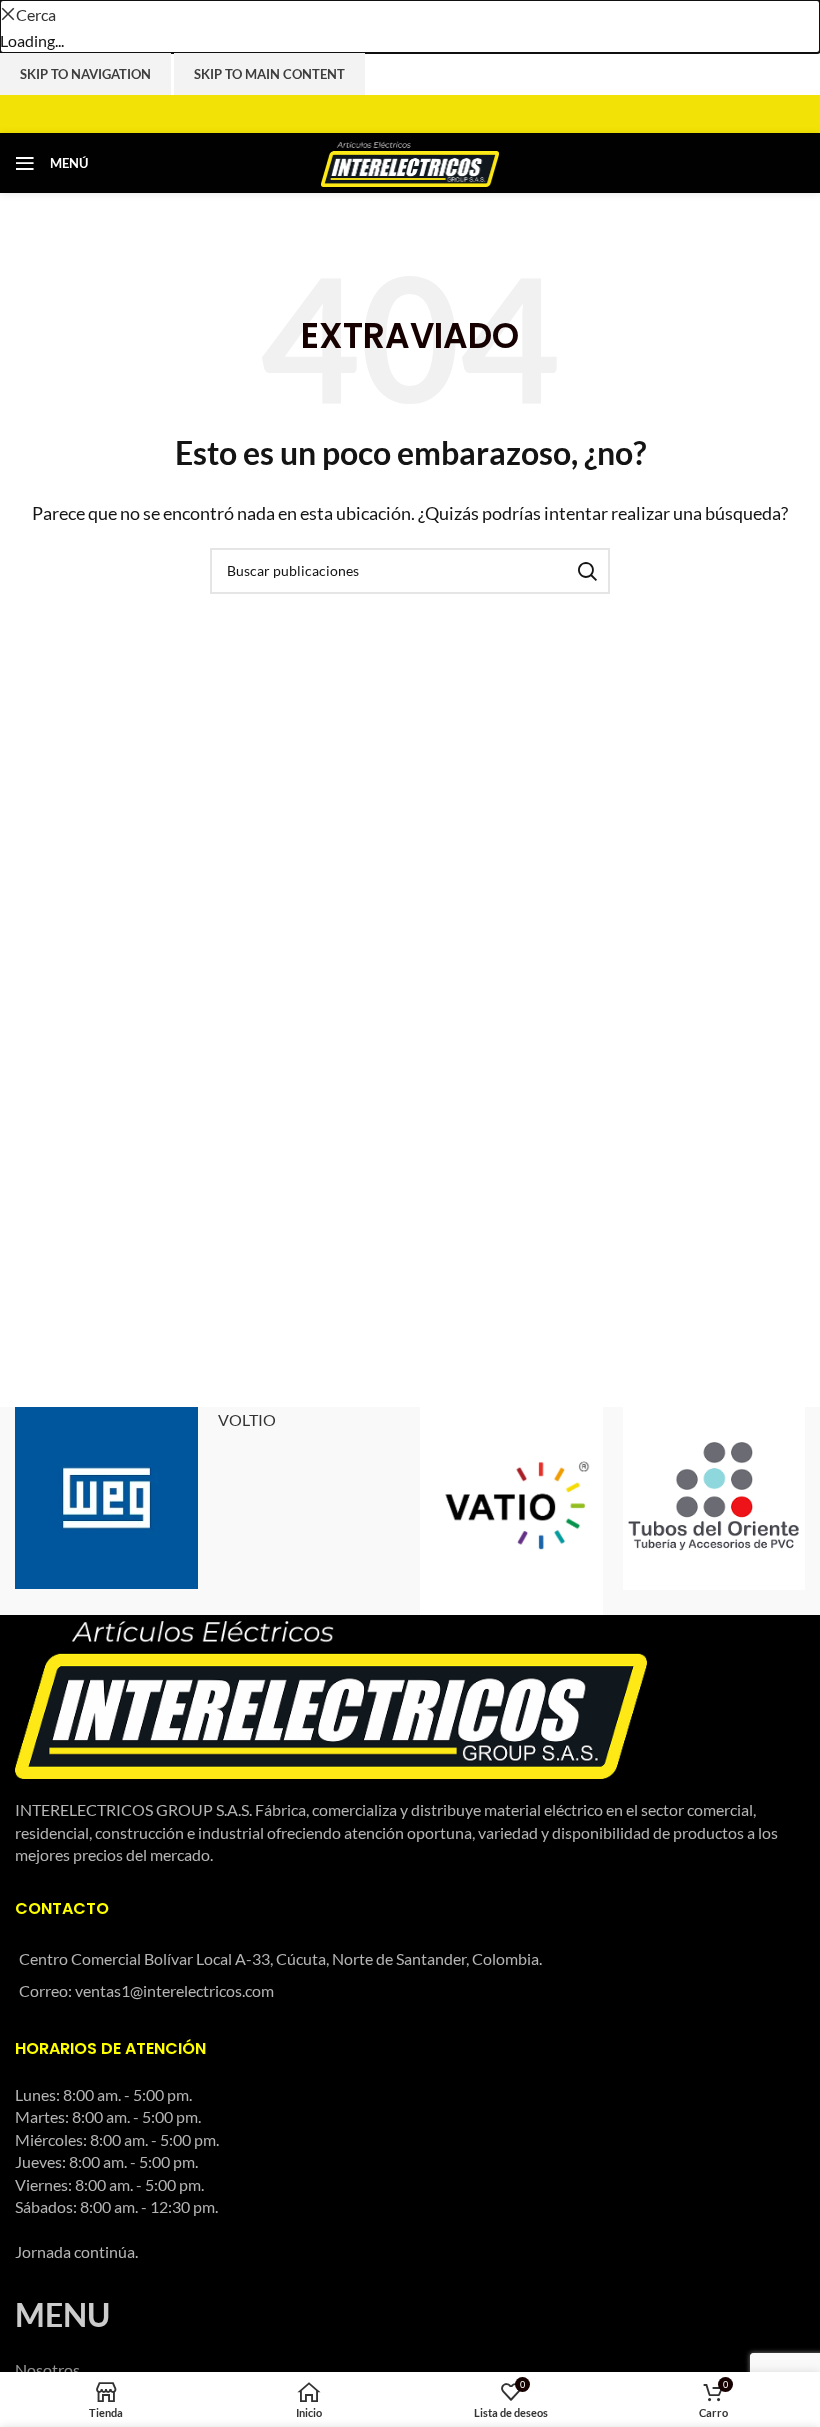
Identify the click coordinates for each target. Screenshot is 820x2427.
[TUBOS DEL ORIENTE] (714, 1498)
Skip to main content (269, 74)
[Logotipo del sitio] (410, 160)
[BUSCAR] (587, 571)
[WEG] (106, 1498)
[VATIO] (511, 1511)
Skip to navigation (85, 74)
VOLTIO (247, 1419)
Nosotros (47, 2369)
